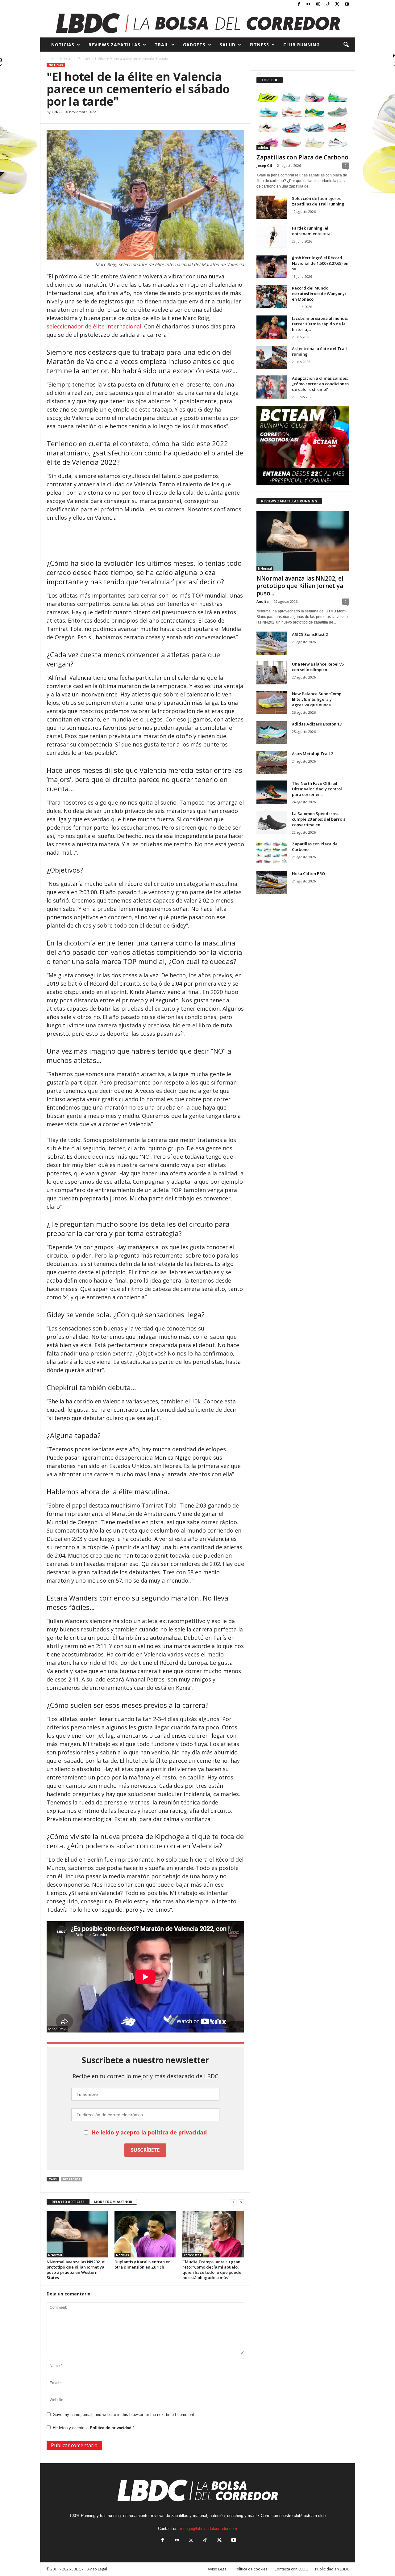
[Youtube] (347, 4)
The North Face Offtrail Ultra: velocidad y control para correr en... (317, 789)
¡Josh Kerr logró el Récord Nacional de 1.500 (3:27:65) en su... (320, 263)
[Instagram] (318, 4)
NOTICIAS (63, 45)
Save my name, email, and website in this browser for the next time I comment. (124, 2415)
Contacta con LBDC (291, 2569)
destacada (72, 2179)
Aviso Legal (218, 2569)
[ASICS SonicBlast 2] (272, 643)
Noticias (66, 59)
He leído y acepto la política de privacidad (149, 2132)
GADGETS (194, 45)
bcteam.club (315, 2516)
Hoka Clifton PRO (308, 873)
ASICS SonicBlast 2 (310, 634)
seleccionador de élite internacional (94, 326)
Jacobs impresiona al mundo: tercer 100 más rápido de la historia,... (320, 324)
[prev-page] (234, 2202)
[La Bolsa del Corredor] (198, 23)
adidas (263, 147)
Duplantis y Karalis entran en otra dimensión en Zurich (143, 2264)
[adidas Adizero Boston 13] (272, 733)
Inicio (50, 59)
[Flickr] (309, 4)
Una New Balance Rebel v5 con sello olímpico (318, 667)
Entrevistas (193, 2255)
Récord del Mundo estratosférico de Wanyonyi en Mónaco (319, 294)
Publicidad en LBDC (332, 2569)
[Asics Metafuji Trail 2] (272, 762)
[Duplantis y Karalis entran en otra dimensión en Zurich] (145, 2234)
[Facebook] (299, 4)
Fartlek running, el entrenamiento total (312, 231)
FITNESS (259, 45)
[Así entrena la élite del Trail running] (272, 357)
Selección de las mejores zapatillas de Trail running (318, 201)
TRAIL (162, 45)
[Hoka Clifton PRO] (272, 882)
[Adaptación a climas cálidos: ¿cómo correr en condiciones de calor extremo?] (272, 387)
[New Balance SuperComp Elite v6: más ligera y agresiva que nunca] (272, 702)
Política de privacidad (111, 2428)
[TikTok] (328, 4)
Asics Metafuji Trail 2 (312, 754)
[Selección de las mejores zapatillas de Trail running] (272, 207)
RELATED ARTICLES (68, 2202)
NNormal (55, 2255)
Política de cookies (251, 2569)
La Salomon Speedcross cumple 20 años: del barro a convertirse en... (319, 819)
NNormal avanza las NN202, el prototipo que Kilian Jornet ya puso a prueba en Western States (76, 2270)
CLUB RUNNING (301, 45)
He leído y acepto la (94, 2428)
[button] (346, 45)
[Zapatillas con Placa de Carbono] (303, 120)
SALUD (228, 45)
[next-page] (241, 2202)
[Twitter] (337, 4)
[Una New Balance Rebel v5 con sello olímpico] (272, 673)
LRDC (56, 112)
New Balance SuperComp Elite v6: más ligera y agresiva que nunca (317, 699)
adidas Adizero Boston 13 (317, 724)
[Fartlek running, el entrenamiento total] (272, 237)
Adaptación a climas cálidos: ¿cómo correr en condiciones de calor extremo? (320, 384)
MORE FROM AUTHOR (113, 2202)
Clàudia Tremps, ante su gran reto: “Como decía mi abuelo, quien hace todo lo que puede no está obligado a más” (212, 2270)
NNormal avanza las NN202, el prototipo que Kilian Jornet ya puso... (300, 586)
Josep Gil (264, 165)
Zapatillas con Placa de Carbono (302, 157)
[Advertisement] (145, 539)
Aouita (263, 601)
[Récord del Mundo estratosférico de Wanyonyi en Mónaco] (272, 297)
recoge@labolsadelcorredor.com (208, 2529)
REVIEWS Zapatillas (114, 45)
